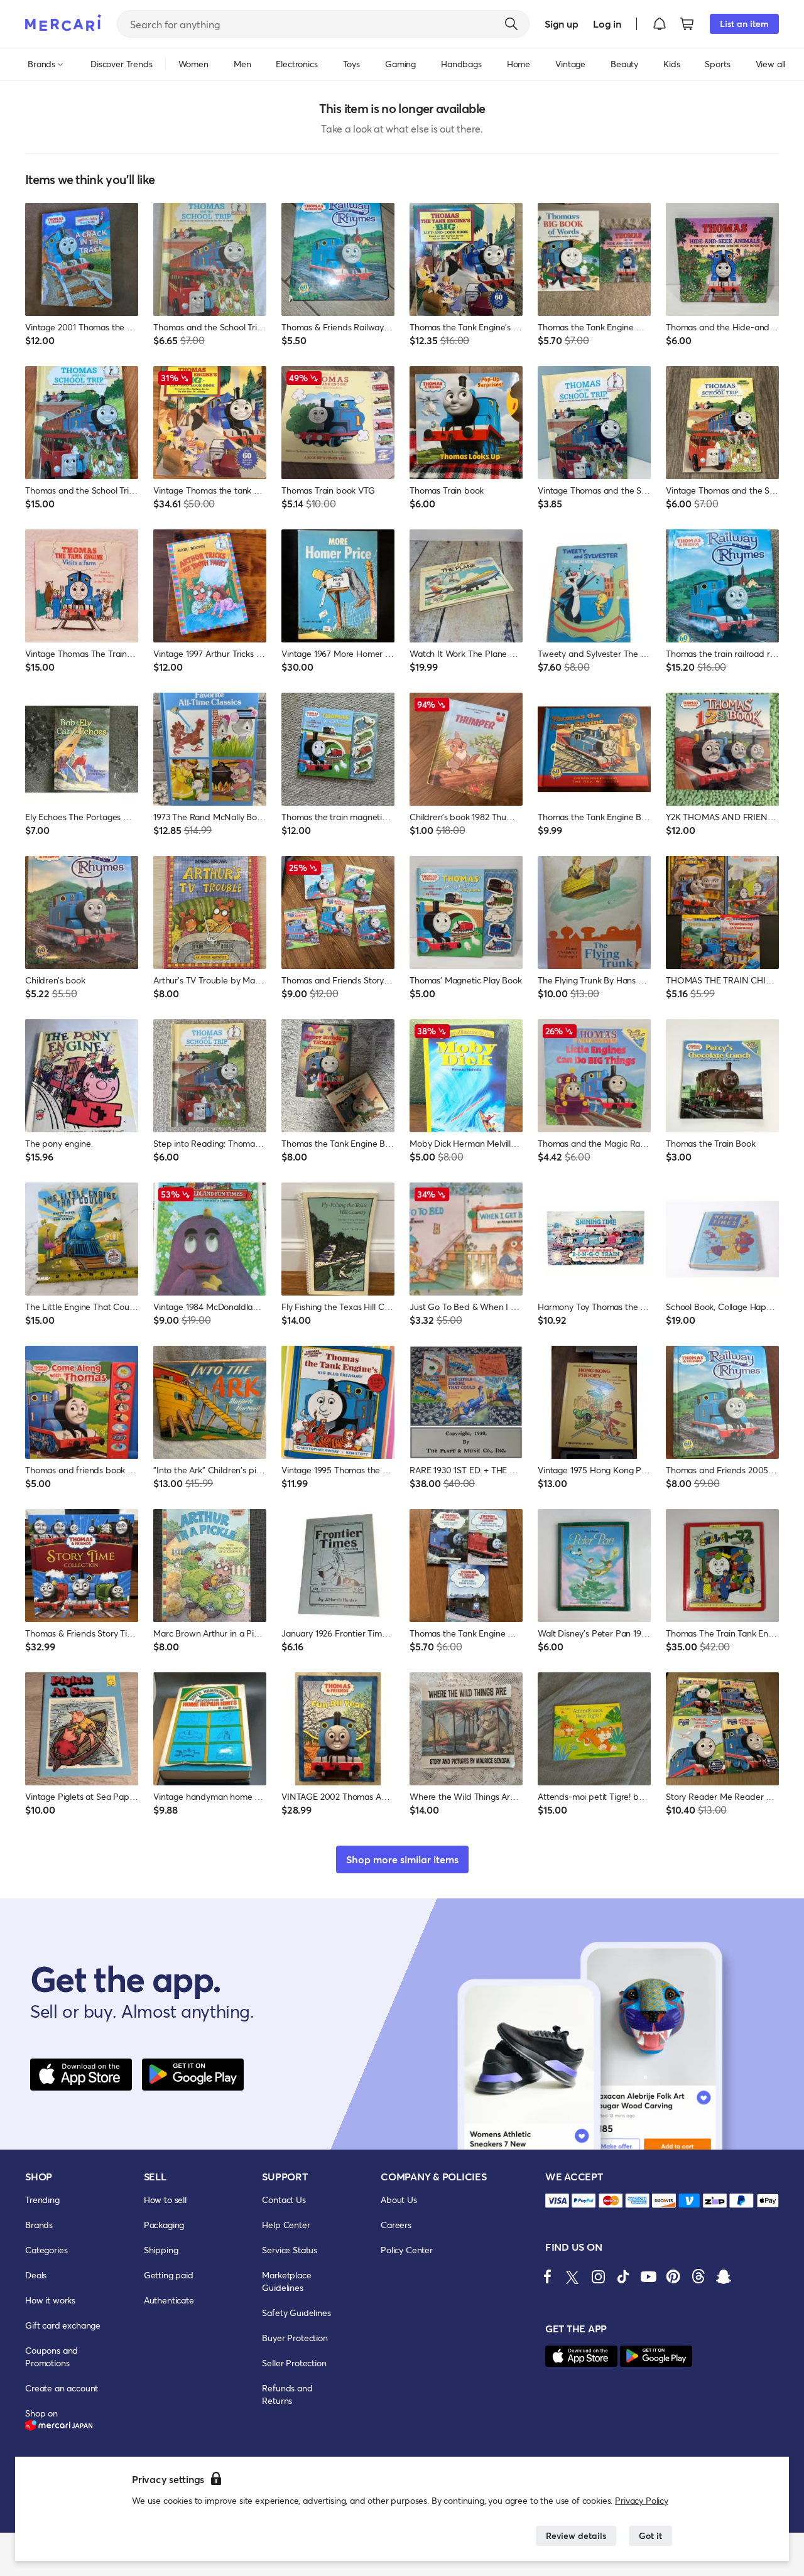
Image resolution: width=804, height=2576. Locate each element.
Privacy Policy (642, 2500)
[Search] (511, 24)
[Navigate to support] (557, 2201)
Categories (46, 2250)
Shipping (161, 2250)
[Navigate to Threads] (698, 2276)
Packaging (164, 2225)
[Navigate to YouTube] (648, 2276)
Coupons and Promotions (52, 2357)
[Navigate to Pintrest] (673, 2276)
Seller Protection (294, 2363)
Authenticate (169, 2300)
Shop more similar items (402, 1859)
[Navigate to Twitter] (573, 2276)
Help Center (286, 2225)
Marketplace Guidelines (286, 2281)
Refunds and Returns (287, 2394)
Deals (36, 2275)
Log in (607, 24)
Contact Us (284, 2200)
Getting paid (169, 2275)
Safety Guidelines (296, 2313)
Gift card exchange (63, 2325)
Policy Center (407, 2250)
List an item (744, 24)
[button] (660, 24)
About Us (399, 2200)
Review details (576, 2535)
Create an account (62, 2388)
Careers (396, 2225)
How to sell (165, 2200)
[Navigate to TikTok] (623, 2276)
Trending (42, 2200)
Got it (650, 2535)
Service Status (290, 2250)
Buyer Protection (295, 2338)
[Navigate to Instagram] (598, 2276)
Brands (39, 2225)
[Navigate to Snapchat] (724, 2276)
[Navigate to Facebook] (548, 2276)
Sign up (561, 24)
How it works (50, 2300)
